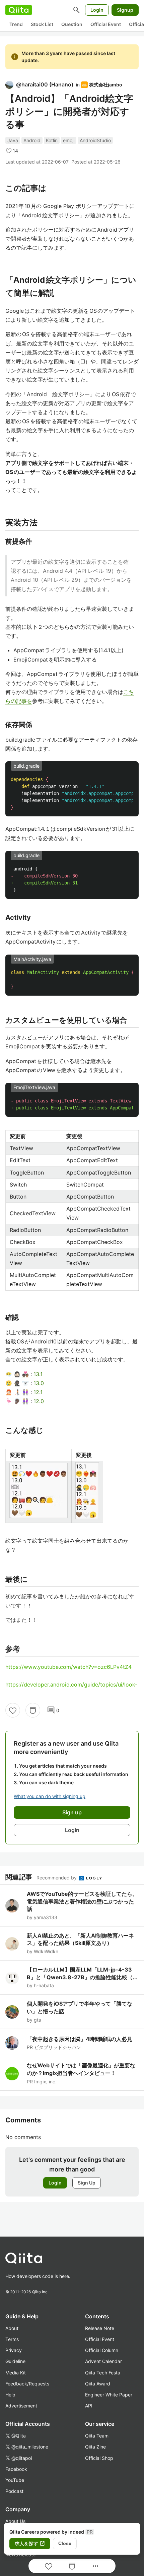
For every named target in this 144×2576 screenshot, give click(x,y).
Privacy (14, 2350)
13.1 (38, 1374)
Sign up (72, 1812)
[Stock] (33, 1710)
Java (13, 140)
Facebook (16, 2469)
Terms (12, 2339)
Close (65, 2543)
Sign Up (87, 2183)
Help (10, 2395)
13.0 (39, 1383)
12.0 (39, 1401)
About (12, 2328)
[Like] (13, 1710)
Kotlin (52, 140)
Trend (16, 24)
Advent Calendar (103, 2361)
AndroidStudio (95, 140)
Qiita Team (97, 2436)
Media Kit (16, 2373)
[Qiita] (19, 10)
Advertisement (21, 2406)
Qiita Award (98, 2384)
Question (72, 24)
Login (97, 10)
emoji (69, 140)
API (89, 2406)
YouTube (15, 2480)
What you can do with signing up (50, 1796)
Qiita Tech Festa (103, 2373)
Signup (125, 10)
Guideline (15, 2361)
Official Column (102, 2350)
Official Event (106, 24)
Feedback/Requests (27, 2384)
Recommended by (57, 1878)
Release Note (100, 2328)
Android (32, 140)
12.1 (38, 1392)
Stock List (42, 24)
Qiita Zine (95, 2447)
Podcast (14, 2491)
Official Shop (99, 2458)
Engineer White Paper (109, 2395)
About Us (15, 2521)
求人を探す (30, 2544)
